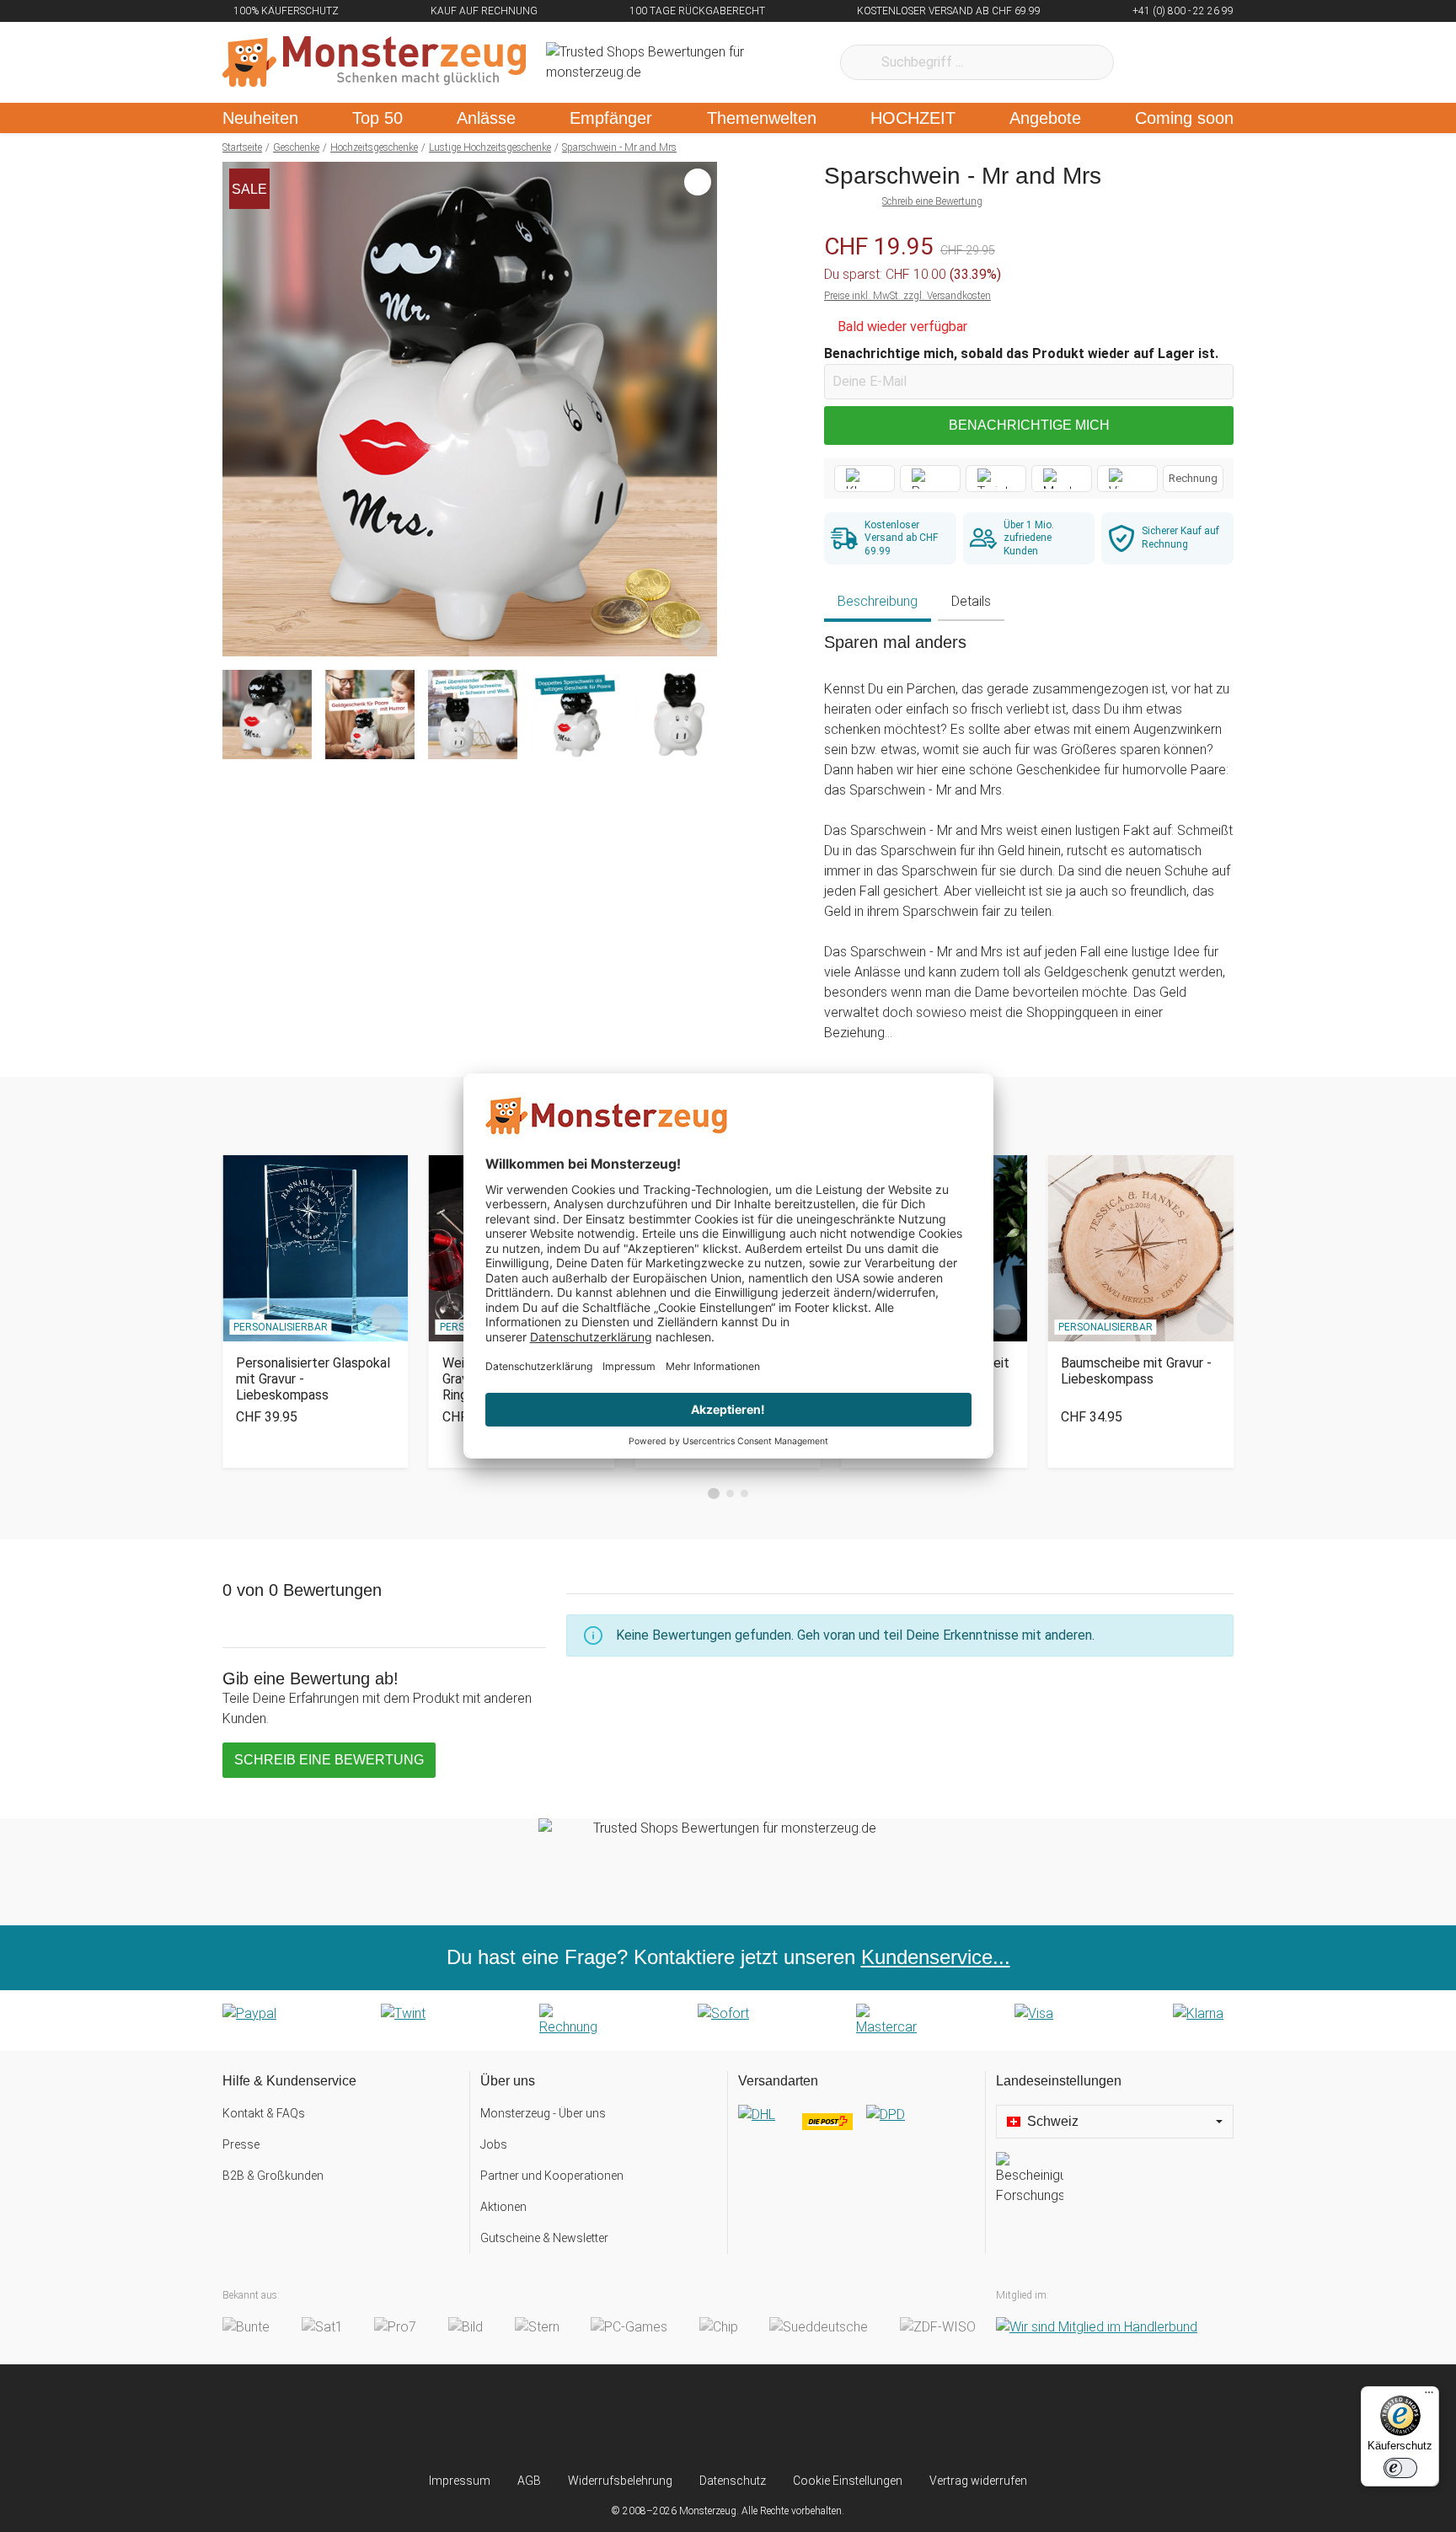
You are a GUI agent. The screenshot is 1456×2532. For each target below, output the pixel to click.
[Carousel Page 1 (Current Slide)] (714, 1494)
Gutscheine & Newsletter (544, 2238)
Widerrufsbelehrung (620, 2481)
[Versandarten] (856, 2128)
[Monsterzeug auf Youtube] (828, 2418)
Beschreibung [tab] (878, 601)
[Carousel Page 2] (730, 1494)
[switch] (1400, 2468)
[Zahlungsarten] (728, 2021)
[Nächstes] (700, 410)
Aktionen (503, 2207)
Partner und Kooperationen (552, 2176)
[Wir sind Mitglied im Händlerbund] (1097, 2327)
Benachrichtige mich (1029, 425)
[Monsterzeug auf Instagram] (628, 2418)
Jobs (494, 2144)
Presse (241, 2144)
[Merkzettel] (1149, 62)
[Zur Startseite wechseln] (374, 62)
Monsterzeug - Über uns (543, 2113)
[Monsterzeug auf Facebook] (695, 2418)
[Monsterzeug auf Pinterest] (761, 2418)
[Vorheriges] (240, 410)
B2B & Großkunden (273, 2176)
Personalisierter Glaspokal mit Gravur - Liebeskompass (313, 1379)
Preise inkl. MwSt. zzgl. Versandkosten (907, 296)
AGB (529, 2481)
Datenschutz (733, 2481)
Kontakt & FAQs (264, 2113)
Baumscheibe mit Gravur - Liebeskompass (1136, 1371)
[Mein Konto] (1199, 62)
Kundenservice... (936, 1957)
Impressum (460, 2481)
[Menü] (1429, 2396)
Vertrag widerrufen (978, 2481)
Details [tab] (971, 601)
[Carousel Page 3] (744, 1494)
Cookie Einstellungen (848, 2481)
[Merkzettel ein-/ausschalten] (695, 634)
